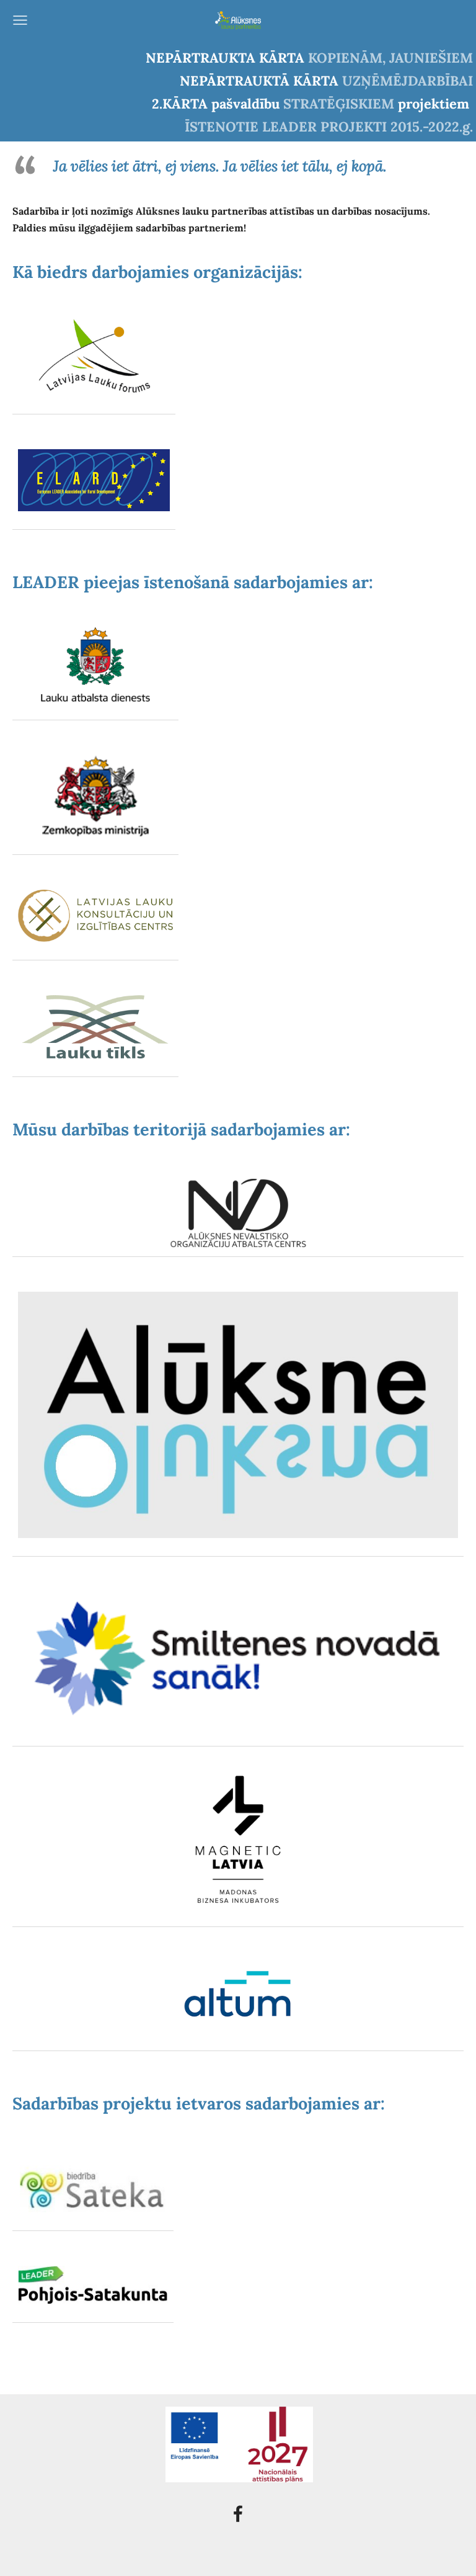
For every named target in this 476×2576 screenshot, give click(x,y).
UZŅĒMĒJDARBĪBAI (408, 81)
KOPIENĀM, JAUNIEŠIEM (390, 58)
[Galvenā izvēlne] (20, 20)
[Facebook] (238, 2514)
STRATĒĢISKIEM (339, 104)
